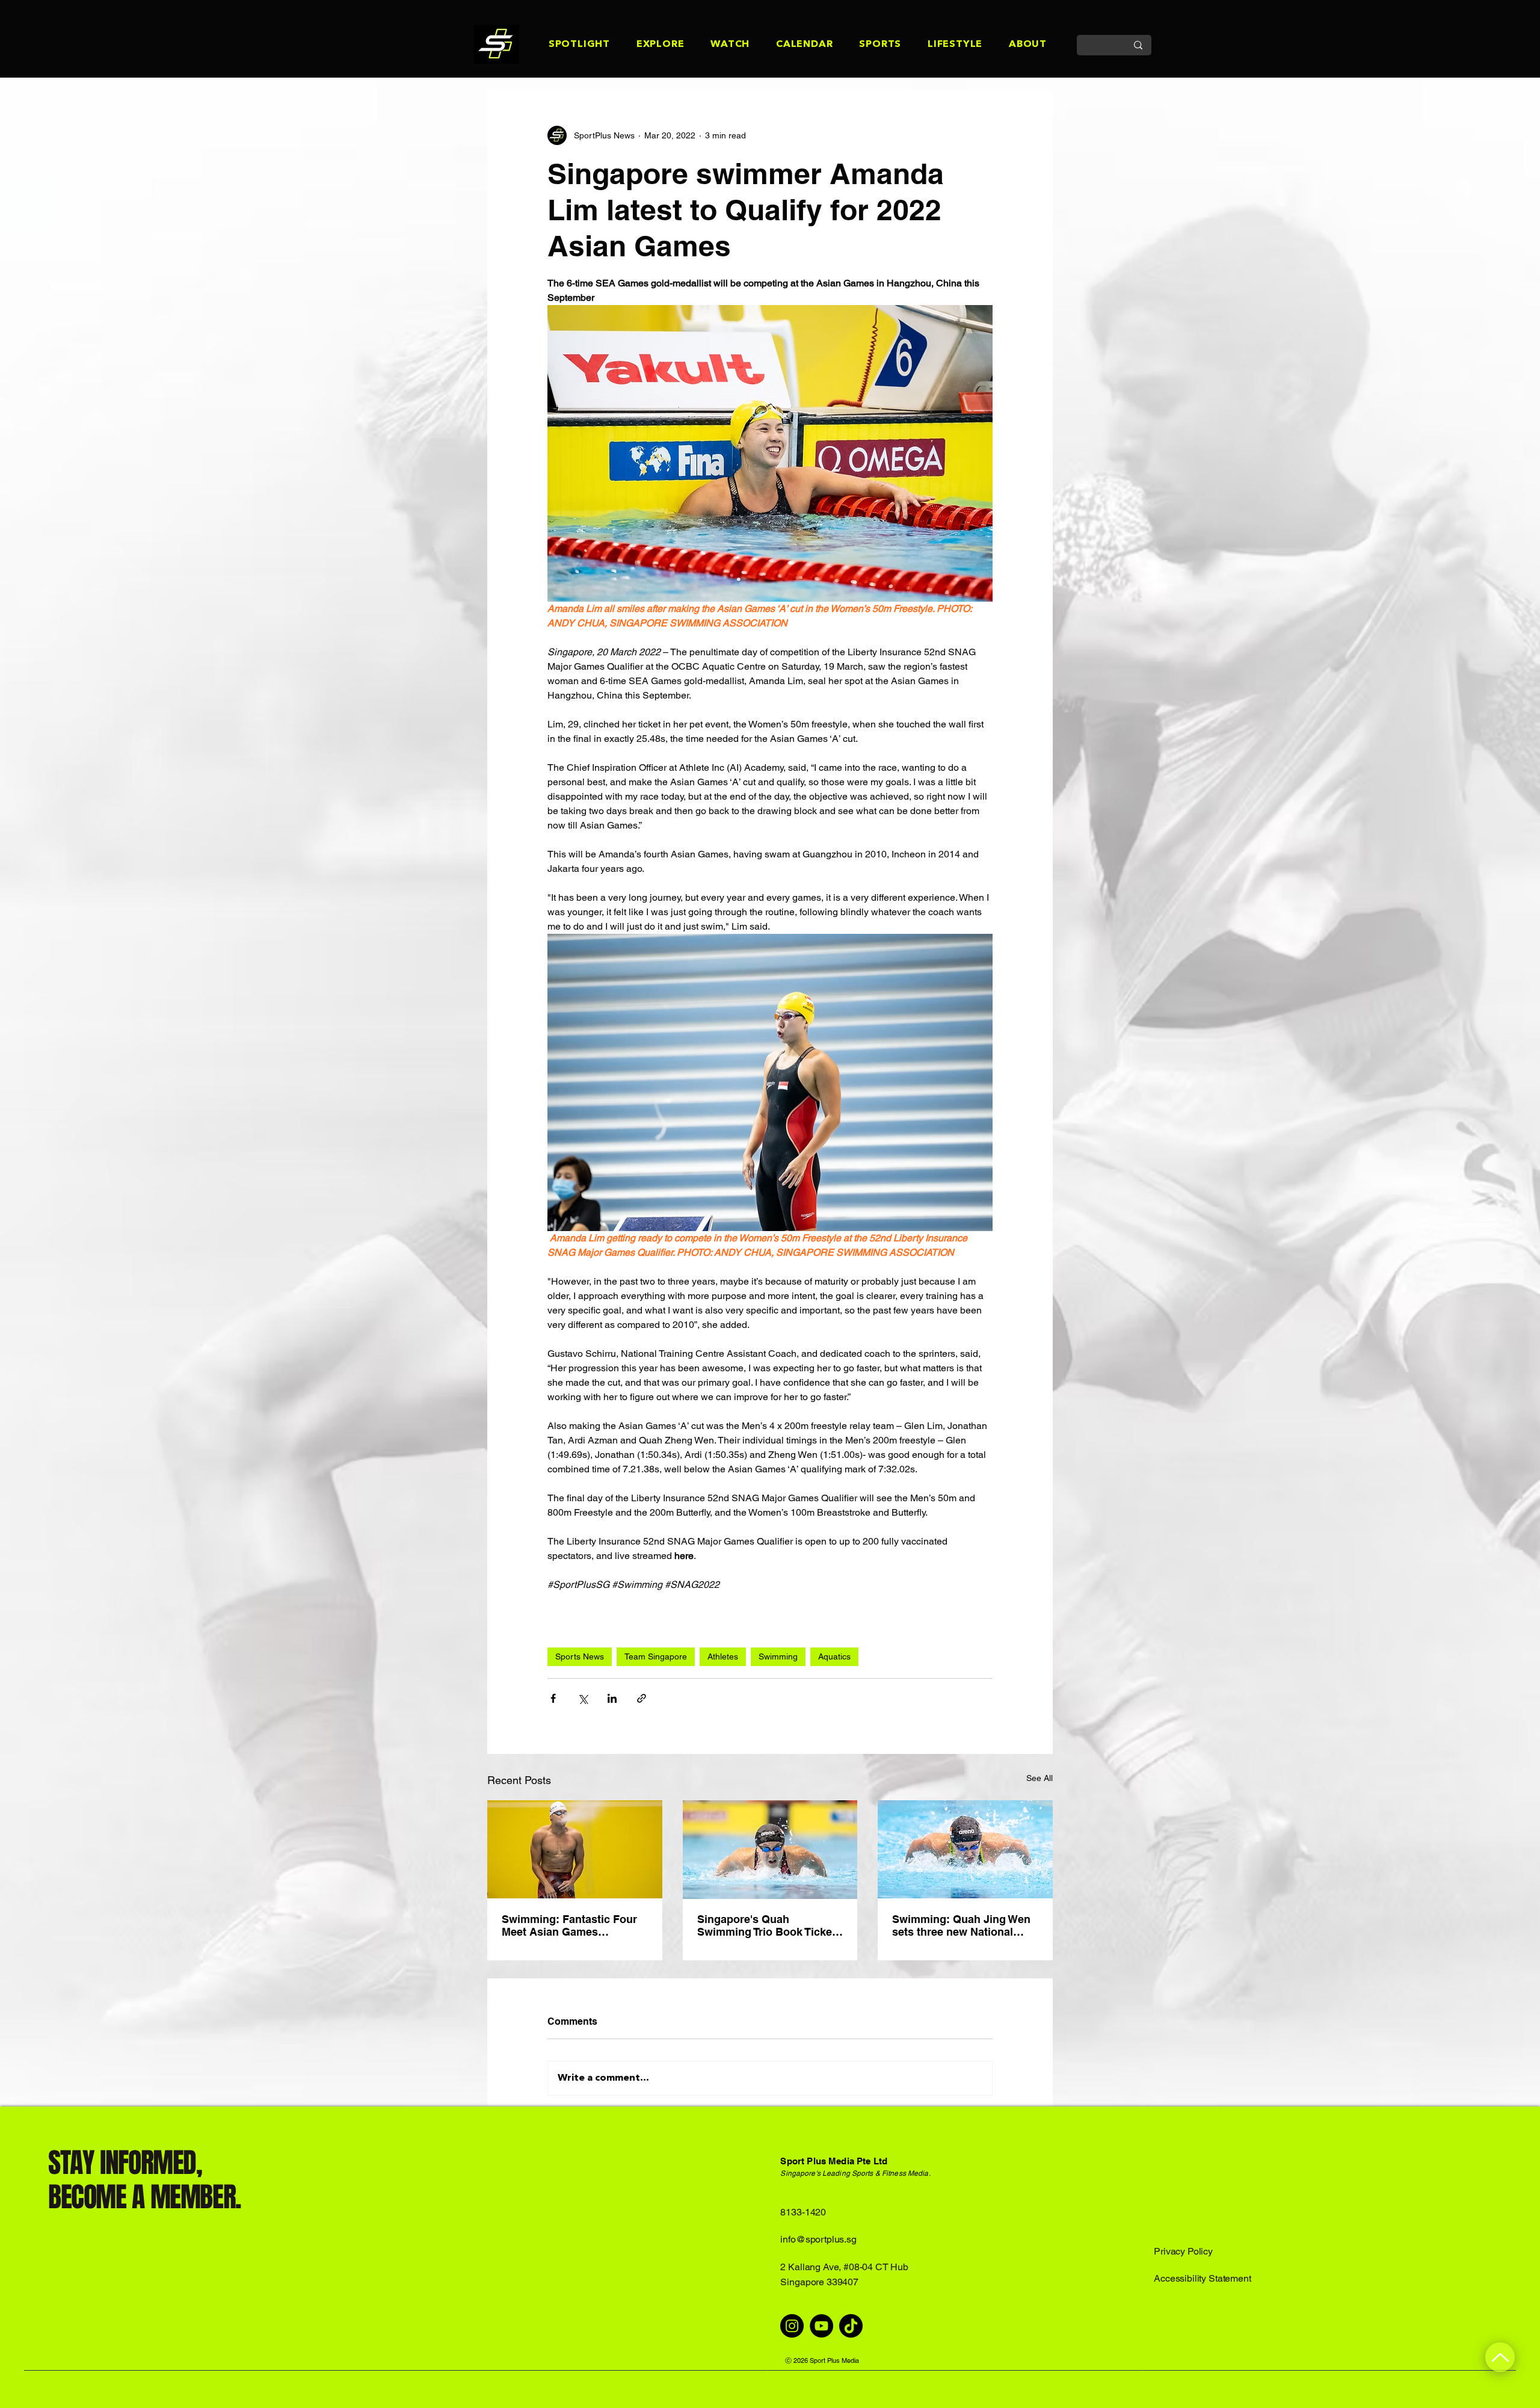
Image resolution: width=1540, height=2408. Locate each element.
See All (1039, 1778)
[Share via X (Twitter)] (583, 1698)
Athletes (723, 1656)
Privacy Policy (1183, 2251)
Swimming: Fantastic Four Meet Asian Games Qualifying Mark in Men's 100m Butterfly (569, 1925)
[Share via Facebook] (553, 1698)
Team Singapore (656, 1656)
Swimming (778, 1656)
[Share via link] (642, 1698)
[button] (566, 45)
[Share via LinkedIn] (612, 1698)
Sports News (580, 1656)
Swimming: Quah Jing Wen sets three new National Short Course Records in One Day (961, 1925)
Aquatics (834, 1656)
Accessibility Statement (1202, 2278)
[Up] (1500, 2357)
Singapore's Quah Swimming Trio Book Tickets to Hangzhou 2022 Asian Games (769, 1925)
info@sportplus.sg (818, 2239)
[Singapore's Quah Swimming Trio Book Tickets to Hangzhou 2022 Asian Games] (770, 1850)
